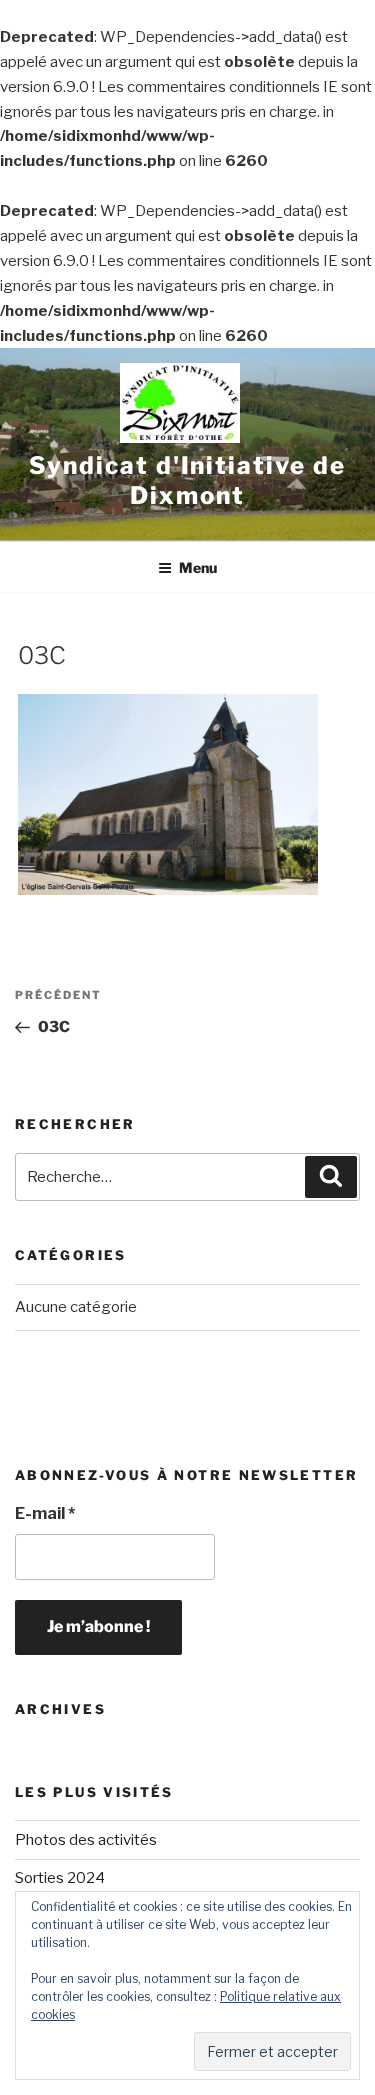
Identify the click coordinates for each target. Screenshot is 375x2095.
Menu (198, 567)
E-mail (45, 1513)
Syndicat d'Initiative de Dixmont (187, 480)
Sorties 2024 (60, 1878)
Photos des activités (86, 1840)
